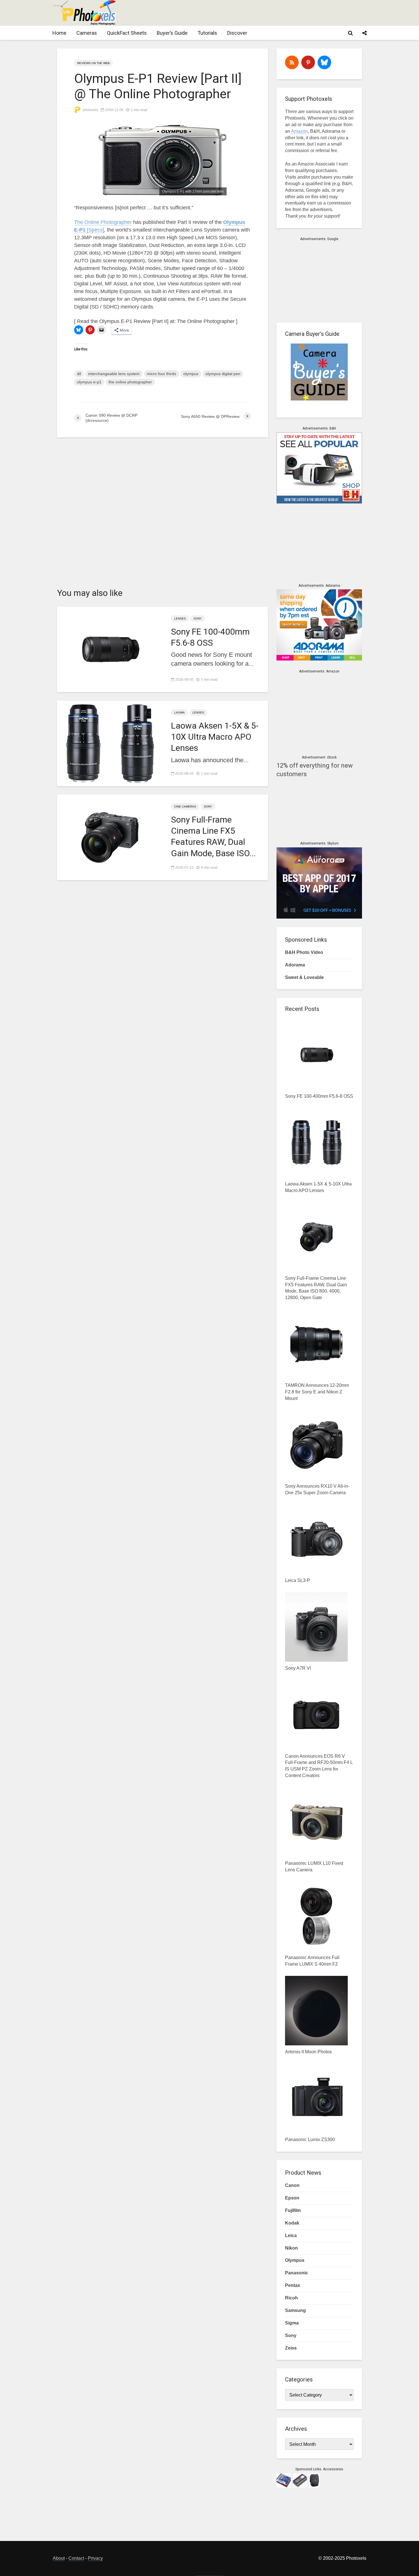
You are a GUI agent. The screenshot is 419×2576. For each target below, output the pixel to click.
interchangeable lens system (114, 374)
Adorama (295, 965)
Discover (237, 33)
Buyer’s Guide (172, 33)
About (59, 2558)
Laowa (179, 713)
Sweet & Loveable (304, 977)
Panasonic (297, 2273)
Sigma (292, 2323)
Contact (76, 2558)
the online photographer (130, 382)
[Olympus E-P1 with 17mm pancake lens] (162, 160)
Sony (198, 619)
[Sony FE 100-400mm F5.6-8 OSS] (110, 649)
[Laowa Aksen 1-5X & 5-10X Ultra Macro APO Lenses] (110, 743)
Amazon (299, 131)
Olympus (295, 2260)
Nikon (291, 2248)
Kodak (292, 2223)
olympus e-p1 (89, 382)
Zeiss (291, 2348)
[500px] (324, 62)
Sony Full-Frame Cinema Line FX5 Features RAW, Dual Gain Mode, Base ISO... (213, 836)
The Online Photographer (103, 222)
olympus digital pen (223, 374)
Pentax (293, 2285)
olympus (191, 374)
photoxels (90, 110)
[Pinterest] (308, 62)
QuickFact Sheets (127, 33)
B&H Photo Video (304, 952)
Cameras (87, 33)
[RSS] (292, 62)
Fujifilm (293, 2210)
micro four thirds (161, 374)
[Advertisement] (263, 13)
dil (79, 374)
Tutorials (207, 33)
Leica (291, 2235)
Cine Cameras (185, 806)
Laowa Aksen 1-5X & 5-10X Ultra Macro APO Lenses (215, 737)
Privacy (95, 2558)
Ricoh (291, 2298)
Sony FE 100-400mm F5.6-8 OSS (210, 637)
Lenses (180, 619)
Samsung (295, 2310)
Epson (292, 2198)
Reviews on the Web (93, 63)
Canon (292, 2185)
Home (59, 33)
